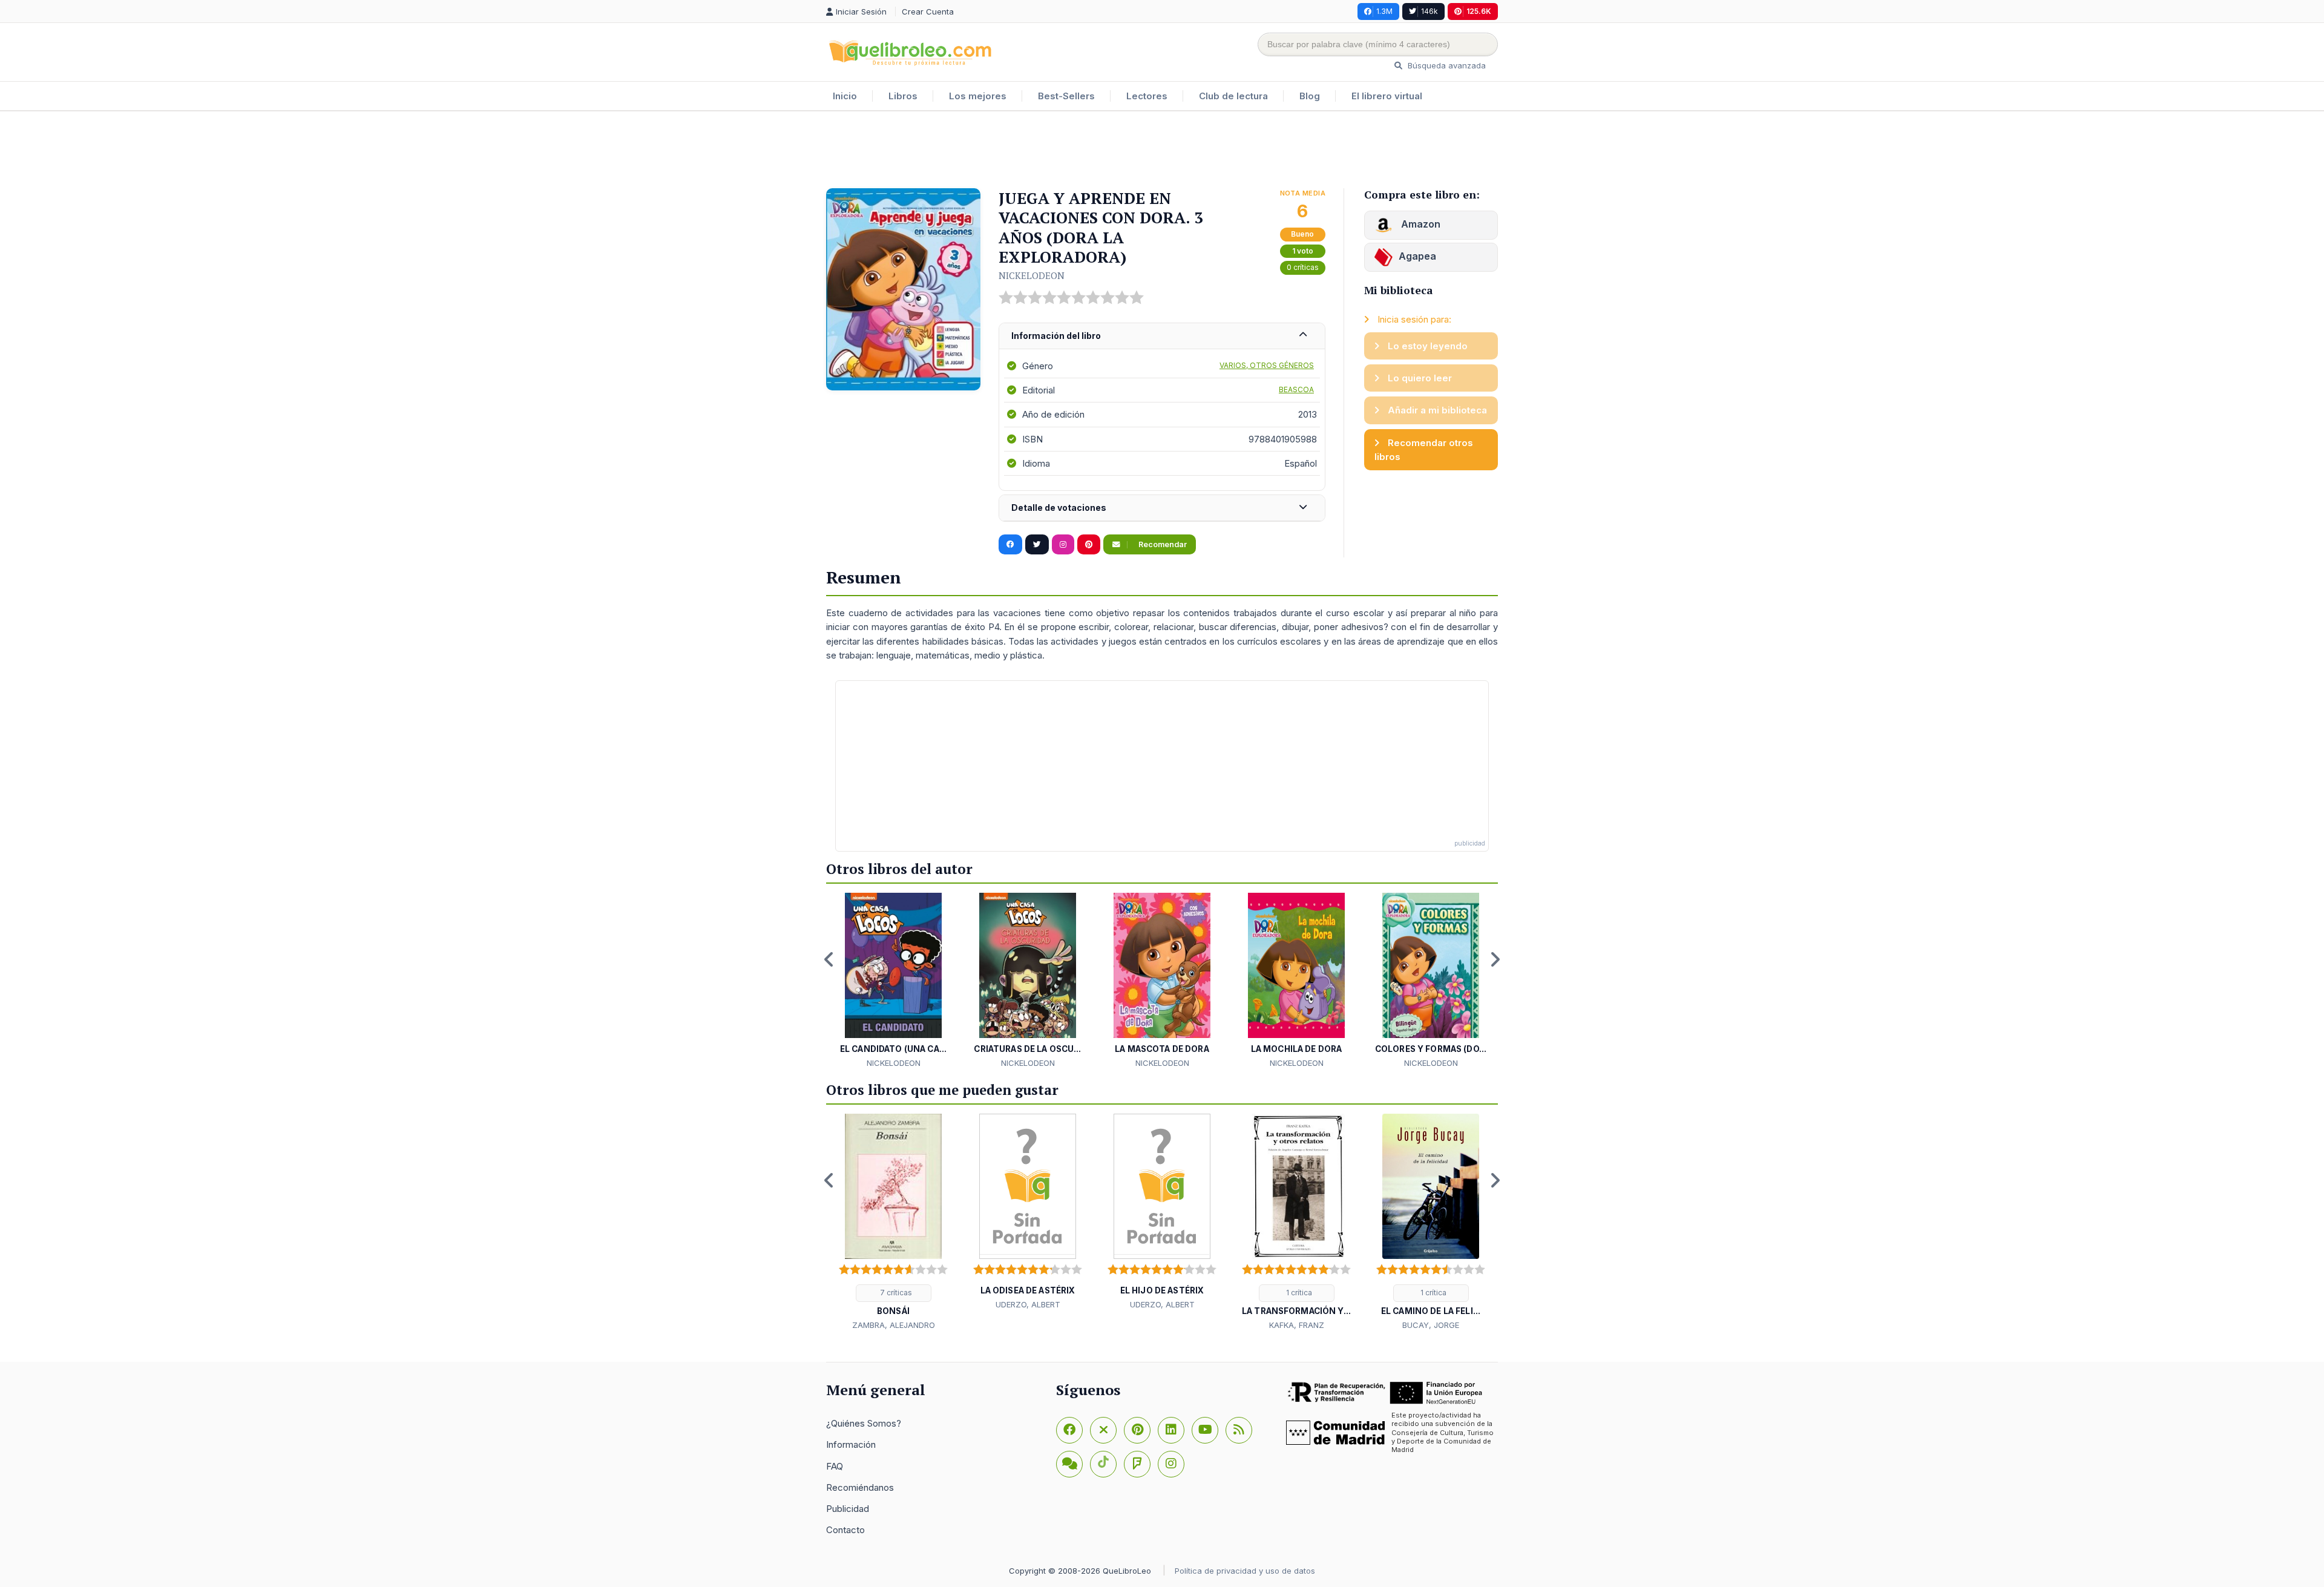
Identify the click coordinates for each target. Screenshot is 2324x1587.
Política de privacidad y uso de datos (1245, 1571)
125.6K (1479, 11)
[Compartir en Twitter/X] (1037, 545)
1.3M (1384, 11)
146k (1430, 11)
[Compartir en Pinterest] (1089, 545)
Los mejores (978, 96)
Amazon (1420, 224)
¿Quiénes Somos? (864, 1423)
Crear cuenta (928, 11)
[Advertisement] (1162, 151)
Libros (903, 96)
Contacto (845, 1530)
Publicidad (848, 1509)
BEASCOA (1296, 389)
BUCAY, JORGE (1431, 1325)
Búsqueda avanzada (1446, 65)
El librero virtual (1387, 96)
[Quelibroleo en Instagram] (1063, 545)
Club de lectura (1233, 96)
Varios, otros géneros (1267, 365)
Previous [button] (829, 959)
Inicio (845, 96)
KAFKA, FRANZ (1297, 1325)
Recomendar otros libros (1424, 450)
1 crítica (1298, 1293)
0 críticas (1303, 267)
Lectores (1147, 96)
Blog (1310, 96)
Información (851, 1444)
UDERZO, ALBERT (1028, 1304)
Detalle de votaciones (1059, 508)
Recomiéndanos (860, 1487)
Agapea (1417, 256)
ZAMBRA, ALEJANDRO (894, 1325)
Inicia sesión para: (1413, 319)
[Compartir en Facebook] (1010, 545)
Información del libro (1056, 336)
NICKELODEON (1032, 275)
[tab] (1162, 336)
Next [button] (1495, 959)
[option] (893, 981)
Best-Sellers (1066, 96)
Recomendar (1162, 544)
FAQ (835, 1466)
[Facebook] (1069, 1430)
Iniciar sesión (862, 11)
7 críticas (895, 1293)
